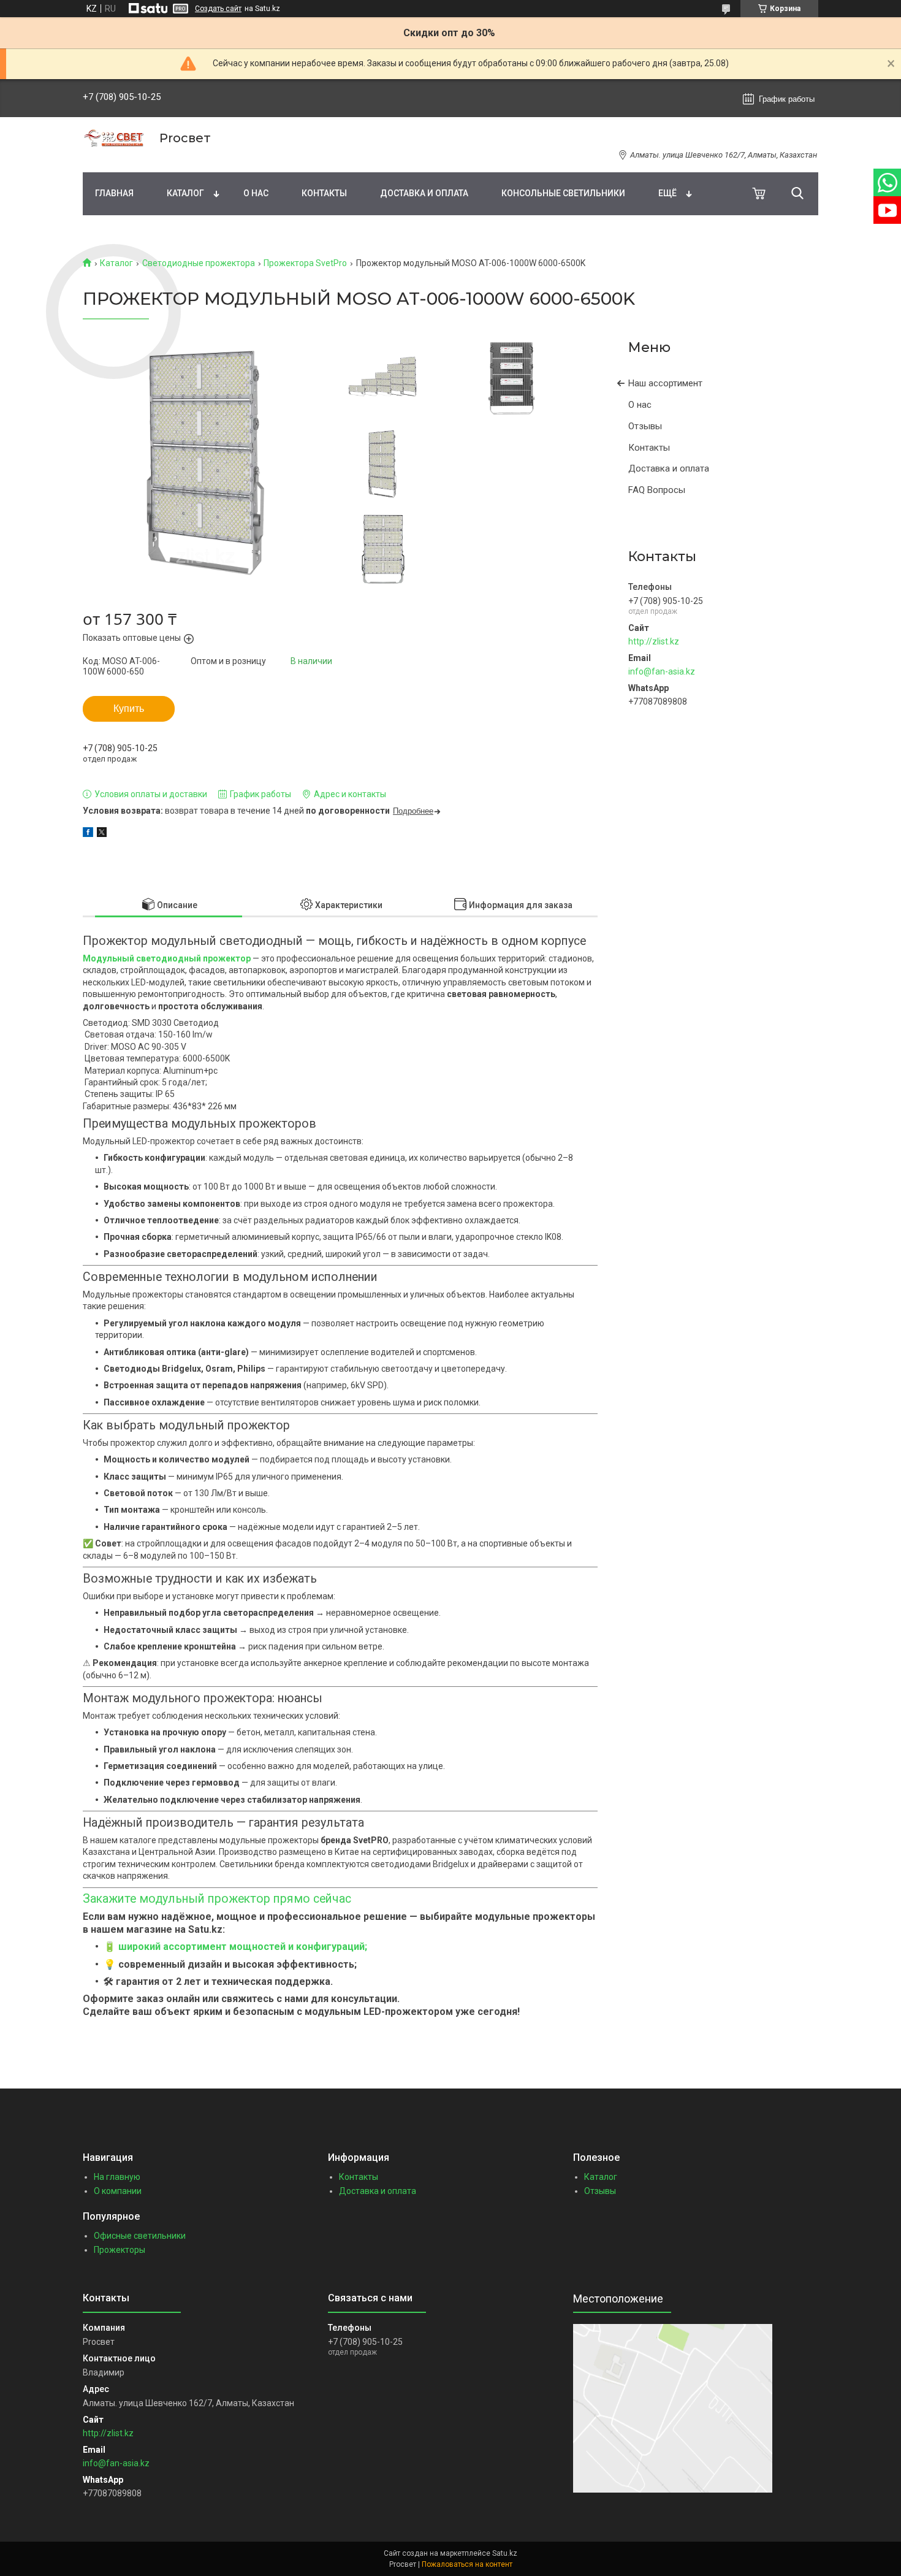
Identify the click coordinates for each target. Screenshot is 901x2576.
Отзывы (645, 426)
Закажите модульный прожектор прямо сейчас (217, 1899)
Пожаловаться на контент (467, 2564)
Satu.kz (505, 2553)
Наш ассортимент (665, 383)
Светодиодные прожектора (199, 263)
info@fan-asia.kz (662, 671)
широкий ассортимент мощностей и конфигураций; (243, 1947)
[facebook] (88, 834)
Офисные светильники (140, 2236)
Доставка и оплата (424, 193)
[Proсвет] (113, 138)
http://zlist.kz (654, 641)
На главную (117, 2177)
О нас (256, 193)
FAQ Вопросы (657, 490)
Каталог (185, 193)
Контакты (324, 193)
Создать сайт (218, 9)
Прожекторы (120, 2250)
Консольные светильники (563, 193)
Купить (129, 709)
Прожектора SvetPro (305, 263)
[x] (102, 834)
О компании (118, 2191)
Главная (114, 193)
